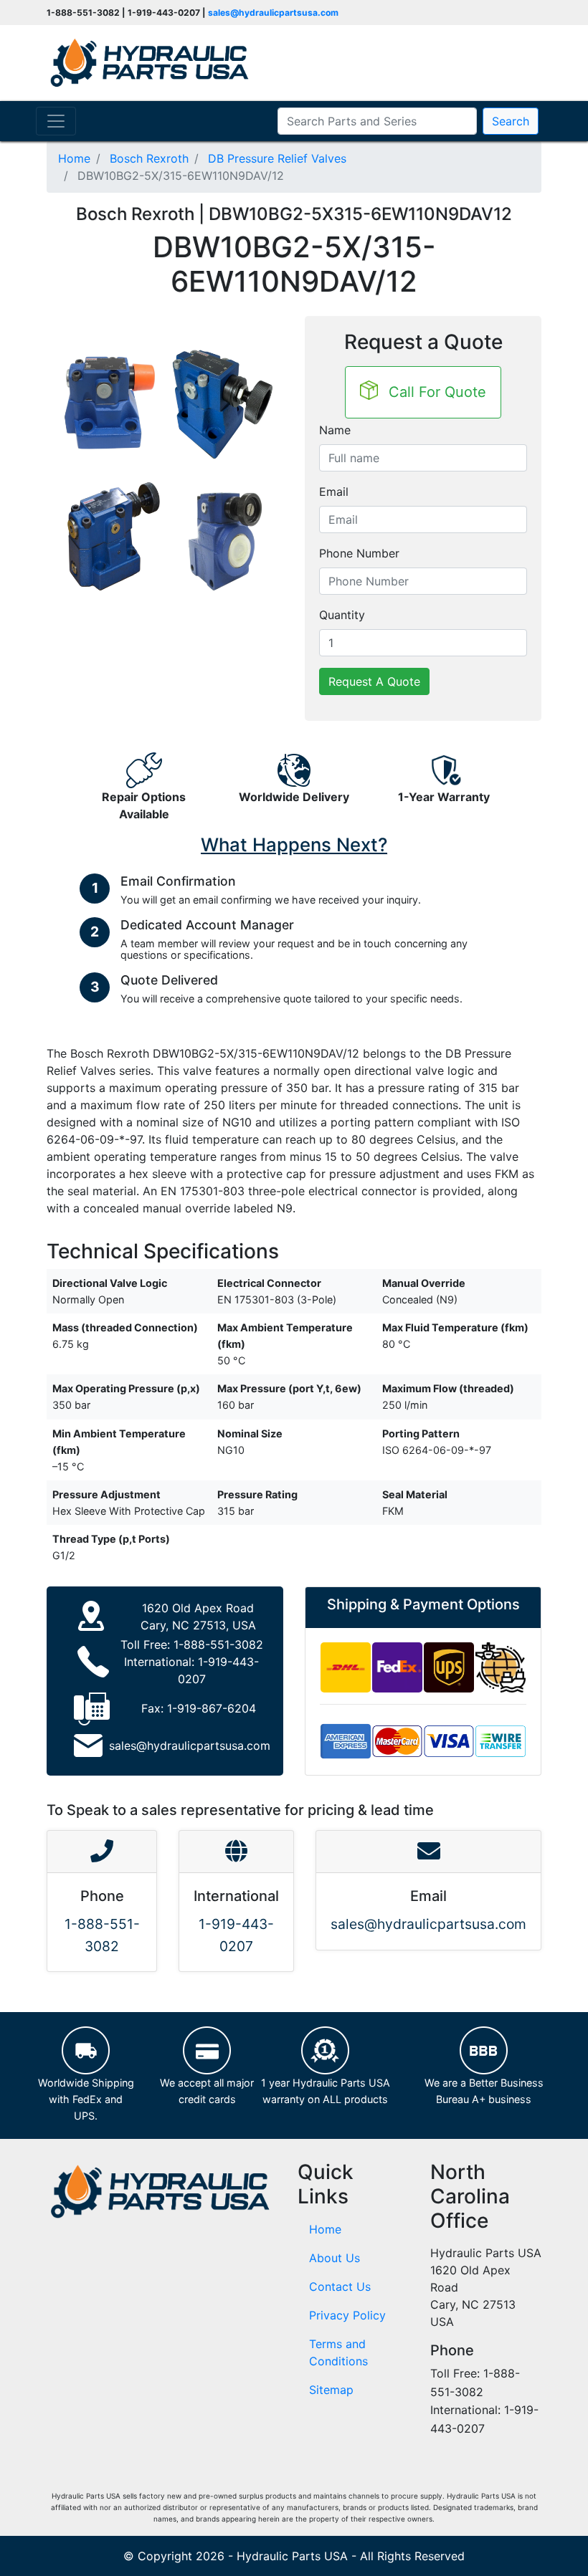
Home (325, 2229)
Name (335, 430)
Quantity (342, 615)
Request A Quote (374, 681)
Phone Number (359, 553)
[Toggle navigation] (56, 121)
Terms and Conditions (338, 2352)
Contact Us (340, 2287)
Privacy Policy (347, 2315)
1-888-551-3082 (218, 1644)
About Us (335, 2258)
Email (334, 492)
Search (511, 121)
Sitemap (331, 2390)
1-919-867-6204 (212, 1708)
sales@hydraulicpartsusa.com (273, 13)
